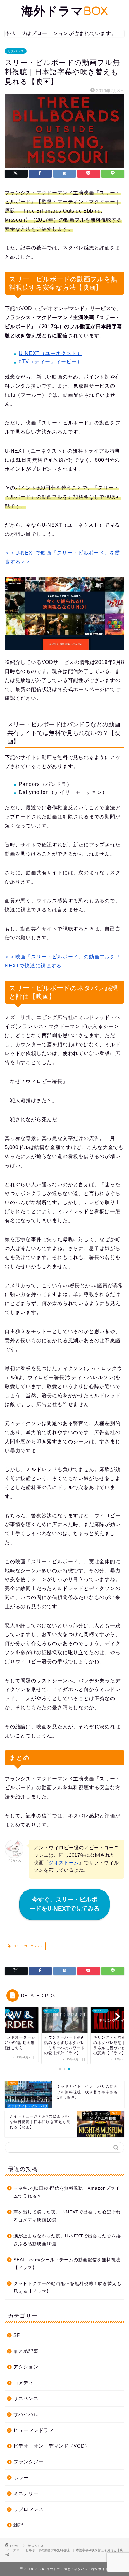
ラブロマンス (28, 2509)
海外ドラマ (65, 11)
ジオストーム (64, 1863)
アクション (26, 2367)
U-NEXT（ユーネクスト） (51, 353)
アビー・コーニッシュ (27, 1946)
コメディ (23, 2383)
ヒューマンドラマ (34, 2430)
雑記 (18, 2525)
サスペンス (16, 51)
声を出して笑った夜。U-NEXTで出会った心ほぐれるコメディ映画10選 (67, 2216)
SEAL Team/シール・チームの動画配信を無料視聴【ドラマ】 (67, 2264)
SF (17, 2335)
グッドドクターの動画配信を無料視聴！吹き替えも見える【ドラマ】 (67, 2288)
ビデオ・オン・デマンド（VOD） (52, 2446)
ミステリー (26, 2493)
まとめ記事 (26, 2351)
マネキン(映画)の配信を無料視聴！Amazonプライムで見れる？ (67, 2192)
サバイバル (26, 2414)
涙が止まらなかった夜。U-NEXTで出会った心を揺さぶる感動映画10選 (67, 2240)
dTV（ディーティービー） (51, 362)
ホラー (21, 2477)
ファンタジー (28, 2462)
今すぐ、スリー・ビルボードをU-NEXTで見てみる (64, 1904)
